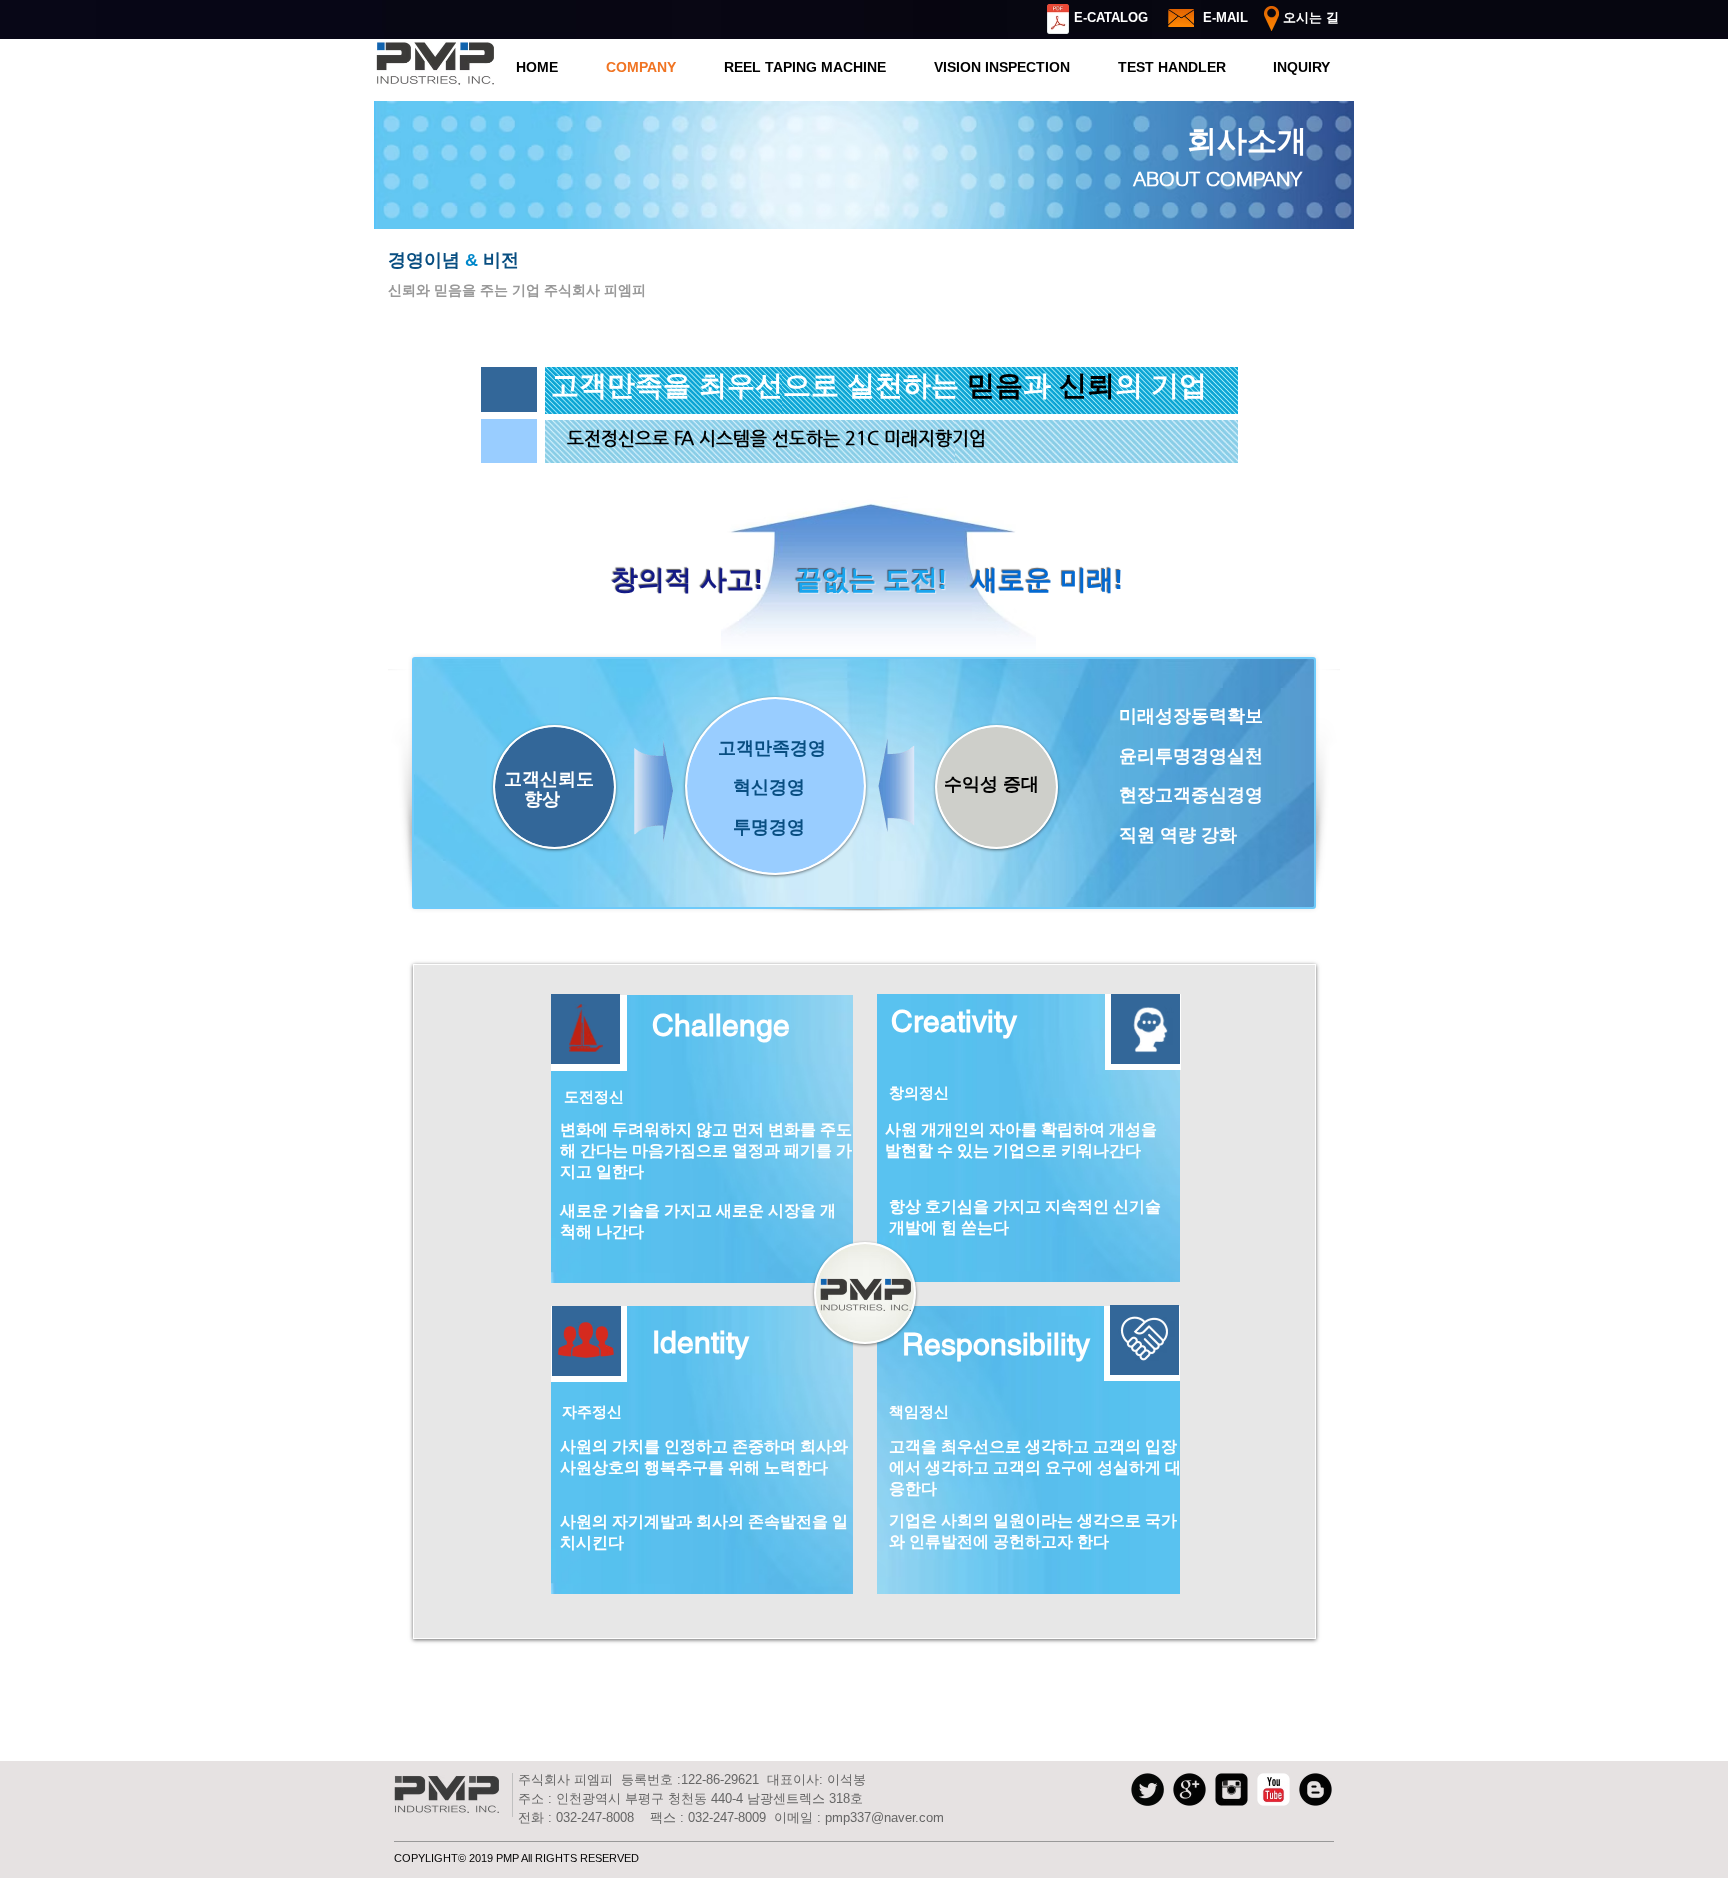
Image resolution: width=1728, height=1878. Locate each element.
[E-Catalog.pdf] (1058, 21)
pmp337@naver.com (884, 1817)
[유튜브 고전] (1273, 1789)
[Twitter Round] (1147, 1789)
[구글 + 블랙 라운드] (1189, 1789)
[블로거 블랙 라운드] (1315, 1789)
